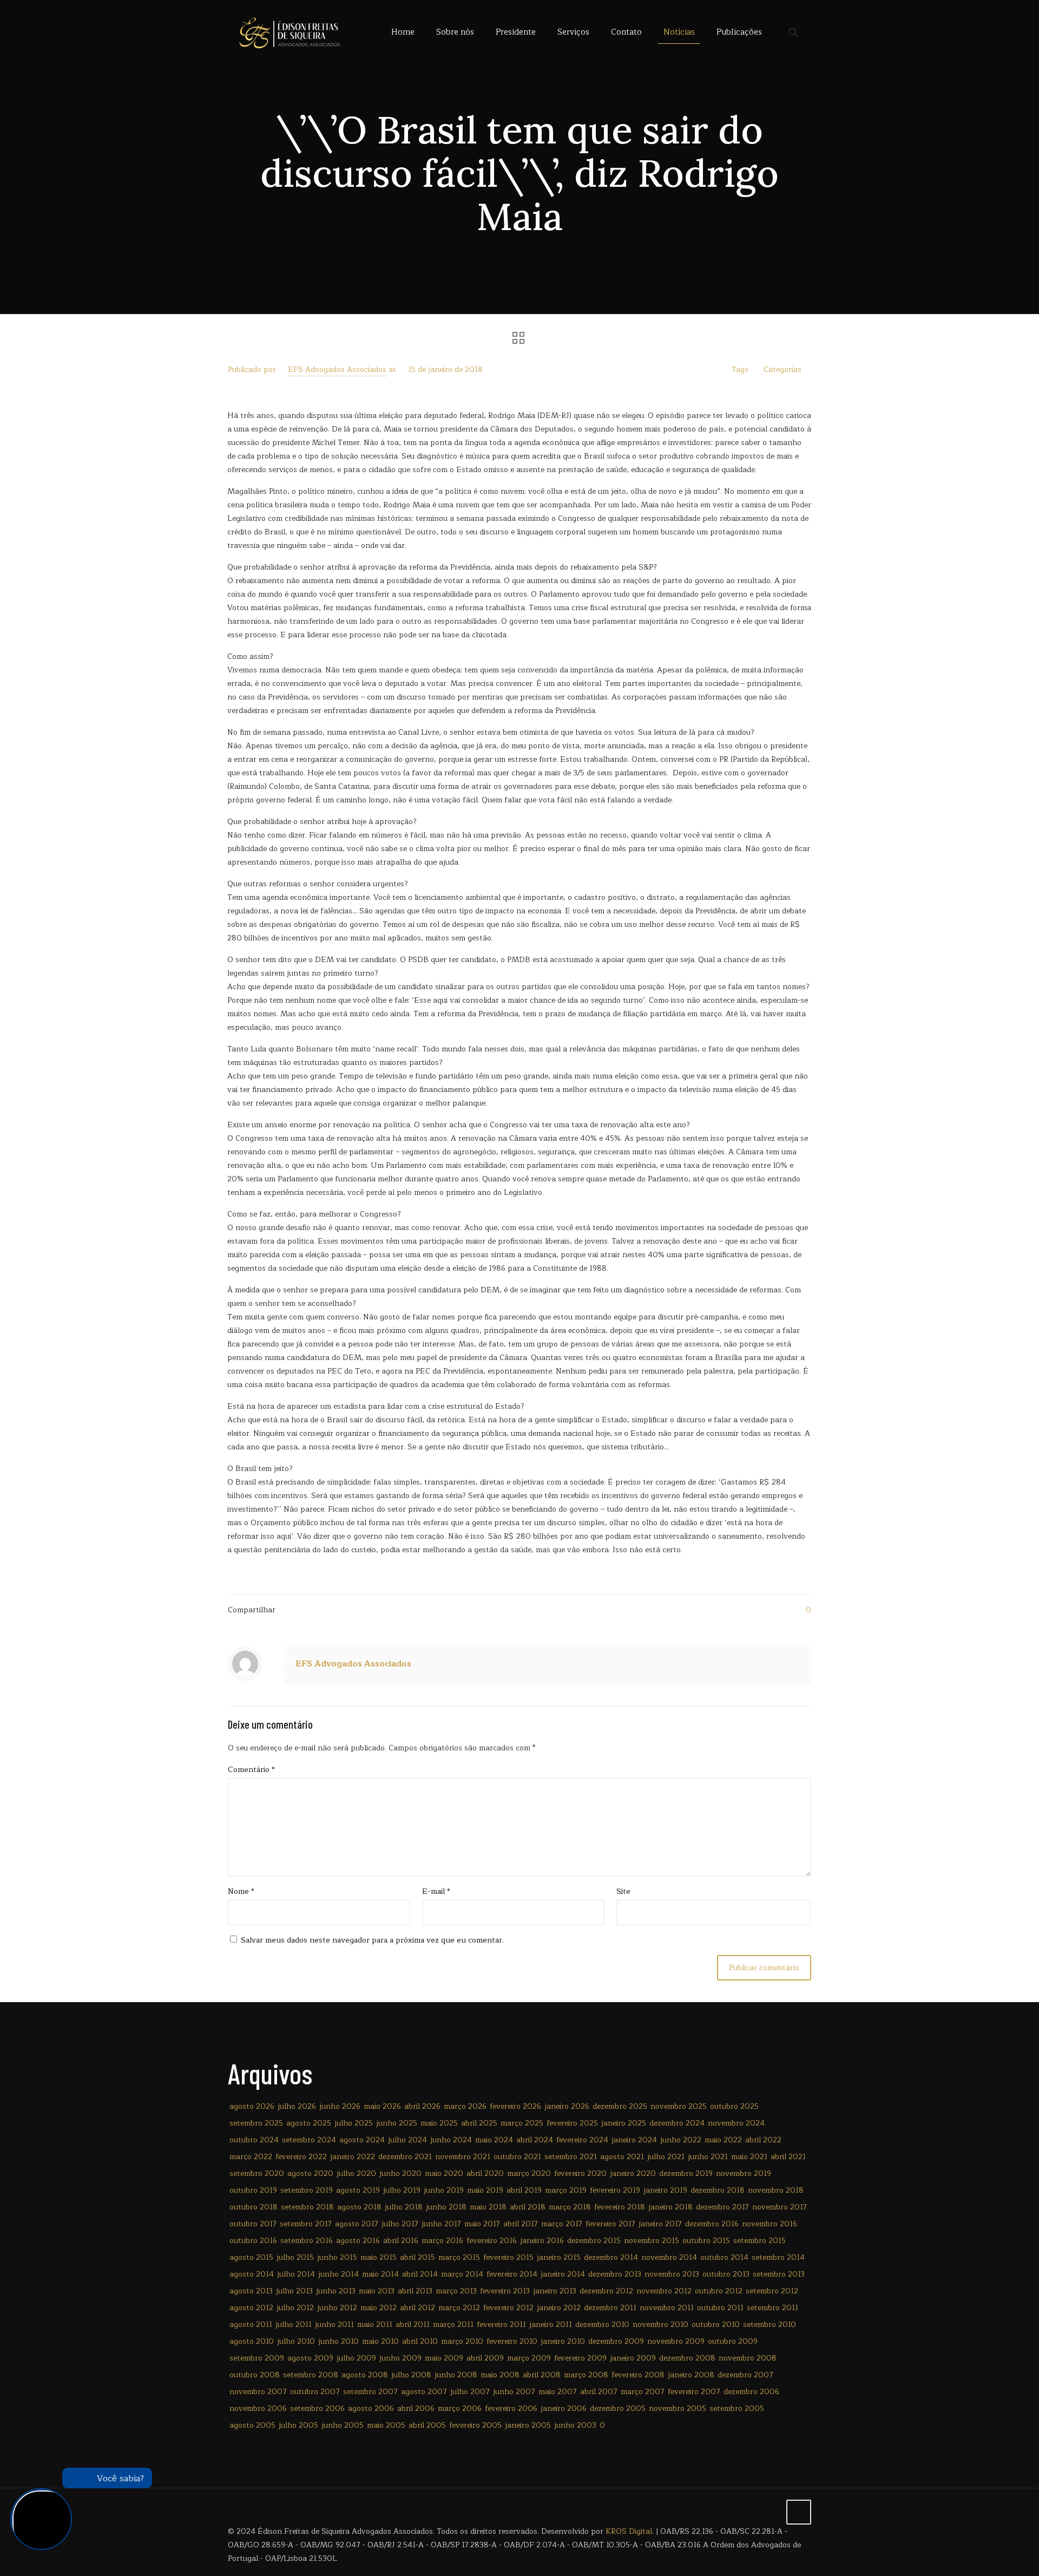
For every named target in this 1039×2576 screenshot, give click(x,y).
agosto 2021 (622, 2157)
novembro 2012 (664, 2291)
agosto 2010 (252, 2341)
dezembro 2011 (610, 2308)
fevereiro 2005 (475, 2425)
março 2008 (586, 2375)
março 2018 (570, 2207)
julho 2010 (296, 2341)
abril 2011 (413, 2325)
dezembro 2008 (687, 2358)
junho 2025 (397, 2123)
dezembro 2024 (677, 2123)
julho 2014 (296, 2274)
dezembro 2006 (751, 2392)
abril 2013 (415, 2291)
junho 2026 (340, 2106)
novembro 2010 (660, 2325)
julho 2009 (356, 2358)
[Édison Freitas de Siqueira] (289, 32)
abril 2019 (524, 2190)
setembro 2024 (309, 2140)
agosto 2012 (251, 2308)
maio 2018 (488, 2207)
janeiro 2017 (660, 2224)
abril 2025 (479, 2123)
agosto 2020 (310, 2173)
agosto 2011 (251, 2325)
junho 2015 (337, 2257)
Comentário (251, 1770)
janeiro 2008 (691, 2375)
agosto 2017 (357, 2224)
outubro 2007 (315, 2392)
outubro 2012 (719, 2291)
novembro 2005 (678, 2408)
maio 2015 (379, 2257)
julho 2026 (297, 2106)
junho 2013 (336, 2291)
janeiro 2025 (624, 2123)
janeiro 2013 (555, 2291)
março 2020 (529, 2173)
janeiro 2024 (634, 2140)
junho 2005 (343, 2425)
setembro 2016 (307, 2241)
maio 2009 (444, 2358)
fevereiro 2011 (501, 2325)
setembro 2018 (307, 2207)
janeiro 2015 (559, 2257)
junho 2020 (400, 2173)
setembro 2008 (311, 2375)
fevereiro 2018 (620, 2207)
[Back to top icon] (799, 2512)
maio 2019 (485, 2190)
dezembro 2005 (618, 2408)
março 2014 (462, 2274)
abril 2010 (420, 2341)
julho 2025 (354, 2123)
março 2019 (566, 2190)
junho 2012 (337, 2308)
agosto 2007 (424, 2392)
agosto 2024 (362, 2140)
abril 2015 (417, 2257)
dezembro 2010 (602, 2325)
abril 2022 (763, 2140)
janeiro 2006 (564, 2408)
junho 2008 (456, 2375)
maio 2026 (382, 2106)
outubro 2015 (706, 2241)
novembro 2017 (780, 2207)
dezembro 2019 (686, 2173)
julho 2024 (407, 2140)
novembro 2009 (676, 2341)
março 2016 (442, 2241)
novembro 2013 (672, 2274)
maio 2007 (558, 2392)
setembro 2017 (306, 2224)
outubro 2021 (517, 2157)
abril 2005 (427, 2425)
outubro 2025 (734, 2106)
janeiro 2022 (353, 2157)
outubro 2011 (720, 2308)
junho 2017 (441, 2224)
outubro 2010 (716, 2325)
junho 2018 (446, 2207)
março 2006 (460, 2408)
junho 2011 (334, 2325)
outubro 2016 (253, 2241)
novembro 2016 (770, 2224)
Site (623, 1891)
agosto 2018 (359, 2207)
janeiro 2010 (563, 2341)
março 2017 (562, 2224)
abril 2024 (535, 2140)
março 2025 (522, 2123)
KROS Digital (629, 2531)
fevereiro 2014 (512, 2274)
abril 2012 (417, 2308)
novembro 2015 (652, 2241)
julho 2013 (294, 2291)
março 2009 (529, 2358)
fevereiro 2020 (580, 2173)
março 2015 (459, 2257)
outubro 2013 (726, 2274)
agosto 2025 (309, 2123)
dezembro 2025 (620, 2106)
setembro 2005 (737, 2408)
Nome (241, 1891)
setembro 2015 (759, 2241)
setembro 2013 (779, 2274)
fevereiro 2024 (582, 2140)
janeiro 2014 (563, 2274)
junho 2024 (451, 2140)
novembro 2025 (679, 2106)
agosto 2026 (252, 2106)
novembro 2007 (258, 2392)
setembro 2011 (772, 2308)
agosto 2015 (251, 2257)
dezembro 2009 (616, 2341)
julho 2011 (294, 2325)
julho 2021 (666, 2157)
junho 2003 (575, 2425)
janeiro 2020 (633, 2173)
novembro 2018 (776, 2190)
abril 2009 (485, 2358)
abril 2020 (485, 2173)
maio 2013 (377, 2291)
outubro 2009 (733, 2341)
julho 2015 (295, 2257)
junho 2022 (681, 2140)
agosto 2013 (251, 2291)
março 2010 (462, 2341)
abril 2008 (542, 2375)
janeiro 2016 (542, 2241)
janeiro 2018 (670, 2207)
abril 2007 (599, 2392)
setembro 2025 (256, 2123)
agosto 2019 (358, 2190)
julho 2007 (470, 2392)
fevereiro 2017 (610, 2224)
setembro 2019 (307, 2190)
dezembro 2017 (722, 2207)
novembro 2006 (258, 2408)
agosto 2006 (371, 2408)
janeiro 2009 (633, 2358)
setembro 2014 (778, 2257)
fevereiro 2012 (508, 2308)
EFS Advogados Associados (337, 370)
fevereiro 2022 (301, 2157)
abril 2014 (420, 2274)
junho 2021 (708, 2157)
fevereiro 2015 (508, 2257)
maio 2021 (749, 2157)
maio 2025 (439, 2123)
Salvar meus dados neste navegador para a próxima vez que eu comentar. (372, 1940)
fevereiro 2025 (572, 2123)
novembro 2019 (744, 2173)
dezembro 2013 (615, 2274)
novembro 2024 (736, 2123)
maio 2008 (500, 2375)
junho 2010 (338, 2341)
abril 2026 (422, 2106)
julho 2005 (298, 2425)
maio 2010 (380, 2341)
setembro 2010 (770, 2325)
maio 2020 (444, 2173)
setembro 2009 (257, 2358)
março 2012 (459, 2308)
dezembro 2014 (611, 2257)
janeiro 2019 (665, 2190)
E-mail (436, 1891)
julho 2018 (404, 2207)
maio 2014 (380, 2274)
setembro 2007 (370, 2392)
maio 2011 (375, 2325)
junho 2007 (514, 2392)
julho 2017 (400, 2224)
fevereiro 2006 (511, 2408)
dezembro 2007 (745, 2375)
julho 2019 (402, 2190)
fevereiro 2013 (505, 2291)
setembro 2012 (772, 2291)
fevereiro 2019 (615, 2190)
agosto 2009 (310, 2358)
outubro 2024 (254, 2140)
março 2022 (251, 2157)
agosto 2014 (252, 2274)
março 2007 (643, 2392)
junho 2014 (338, 2274)
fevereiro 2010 (512, 2341)
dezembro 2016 (712, 2224)
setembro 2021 (571, 2157)
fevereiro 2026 (515, 2106)
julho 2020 (356, 2173)
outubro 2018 (254, 2207)
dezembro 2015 (594, 2241)
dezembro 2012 (606, 2291)
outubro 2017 (253, 2224)
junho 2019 (444, 2190)
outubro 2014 (724, 2257)
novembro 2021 (463, 2157)
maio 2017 (482, 2224)
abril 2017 (521, 2224)
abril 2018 (528, 2207)
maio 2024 (494, 2140)
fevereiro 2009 (580, 2358)
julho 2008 (411, 2375)
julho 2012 (295, 2308)
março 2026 (465, 2106)
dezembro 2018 (718, 2190)
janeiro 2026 (567, 2106)
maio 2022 (723, 2140)
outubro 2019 (253, 2190)
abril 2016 (401, 2241)
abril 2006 (416, 2408)
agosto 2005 (252, 2425)
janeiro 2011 (551, 2325)
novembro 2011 (667, 2308)
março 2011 (453, 2325)
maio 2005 (386, 2425)
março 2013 (456, 2291)
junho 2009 (400, 2358)
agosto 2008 (365, 2375)
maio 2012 (379, 2308)
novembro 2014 (669, 2257)
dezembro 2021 (405, 2157)
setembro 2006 (317, 2408)
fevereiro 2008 (638, 2375)
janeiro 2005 (528, 2425)
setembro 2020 (257, 2173)
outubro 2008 (255, 2375)
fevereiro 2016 (492, 2241)
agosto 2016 (358, 2241)
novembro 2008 (748, 2358)
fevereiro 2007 (694, 2392)
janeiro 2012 (559, 2308)
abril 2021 (788, 2157)
